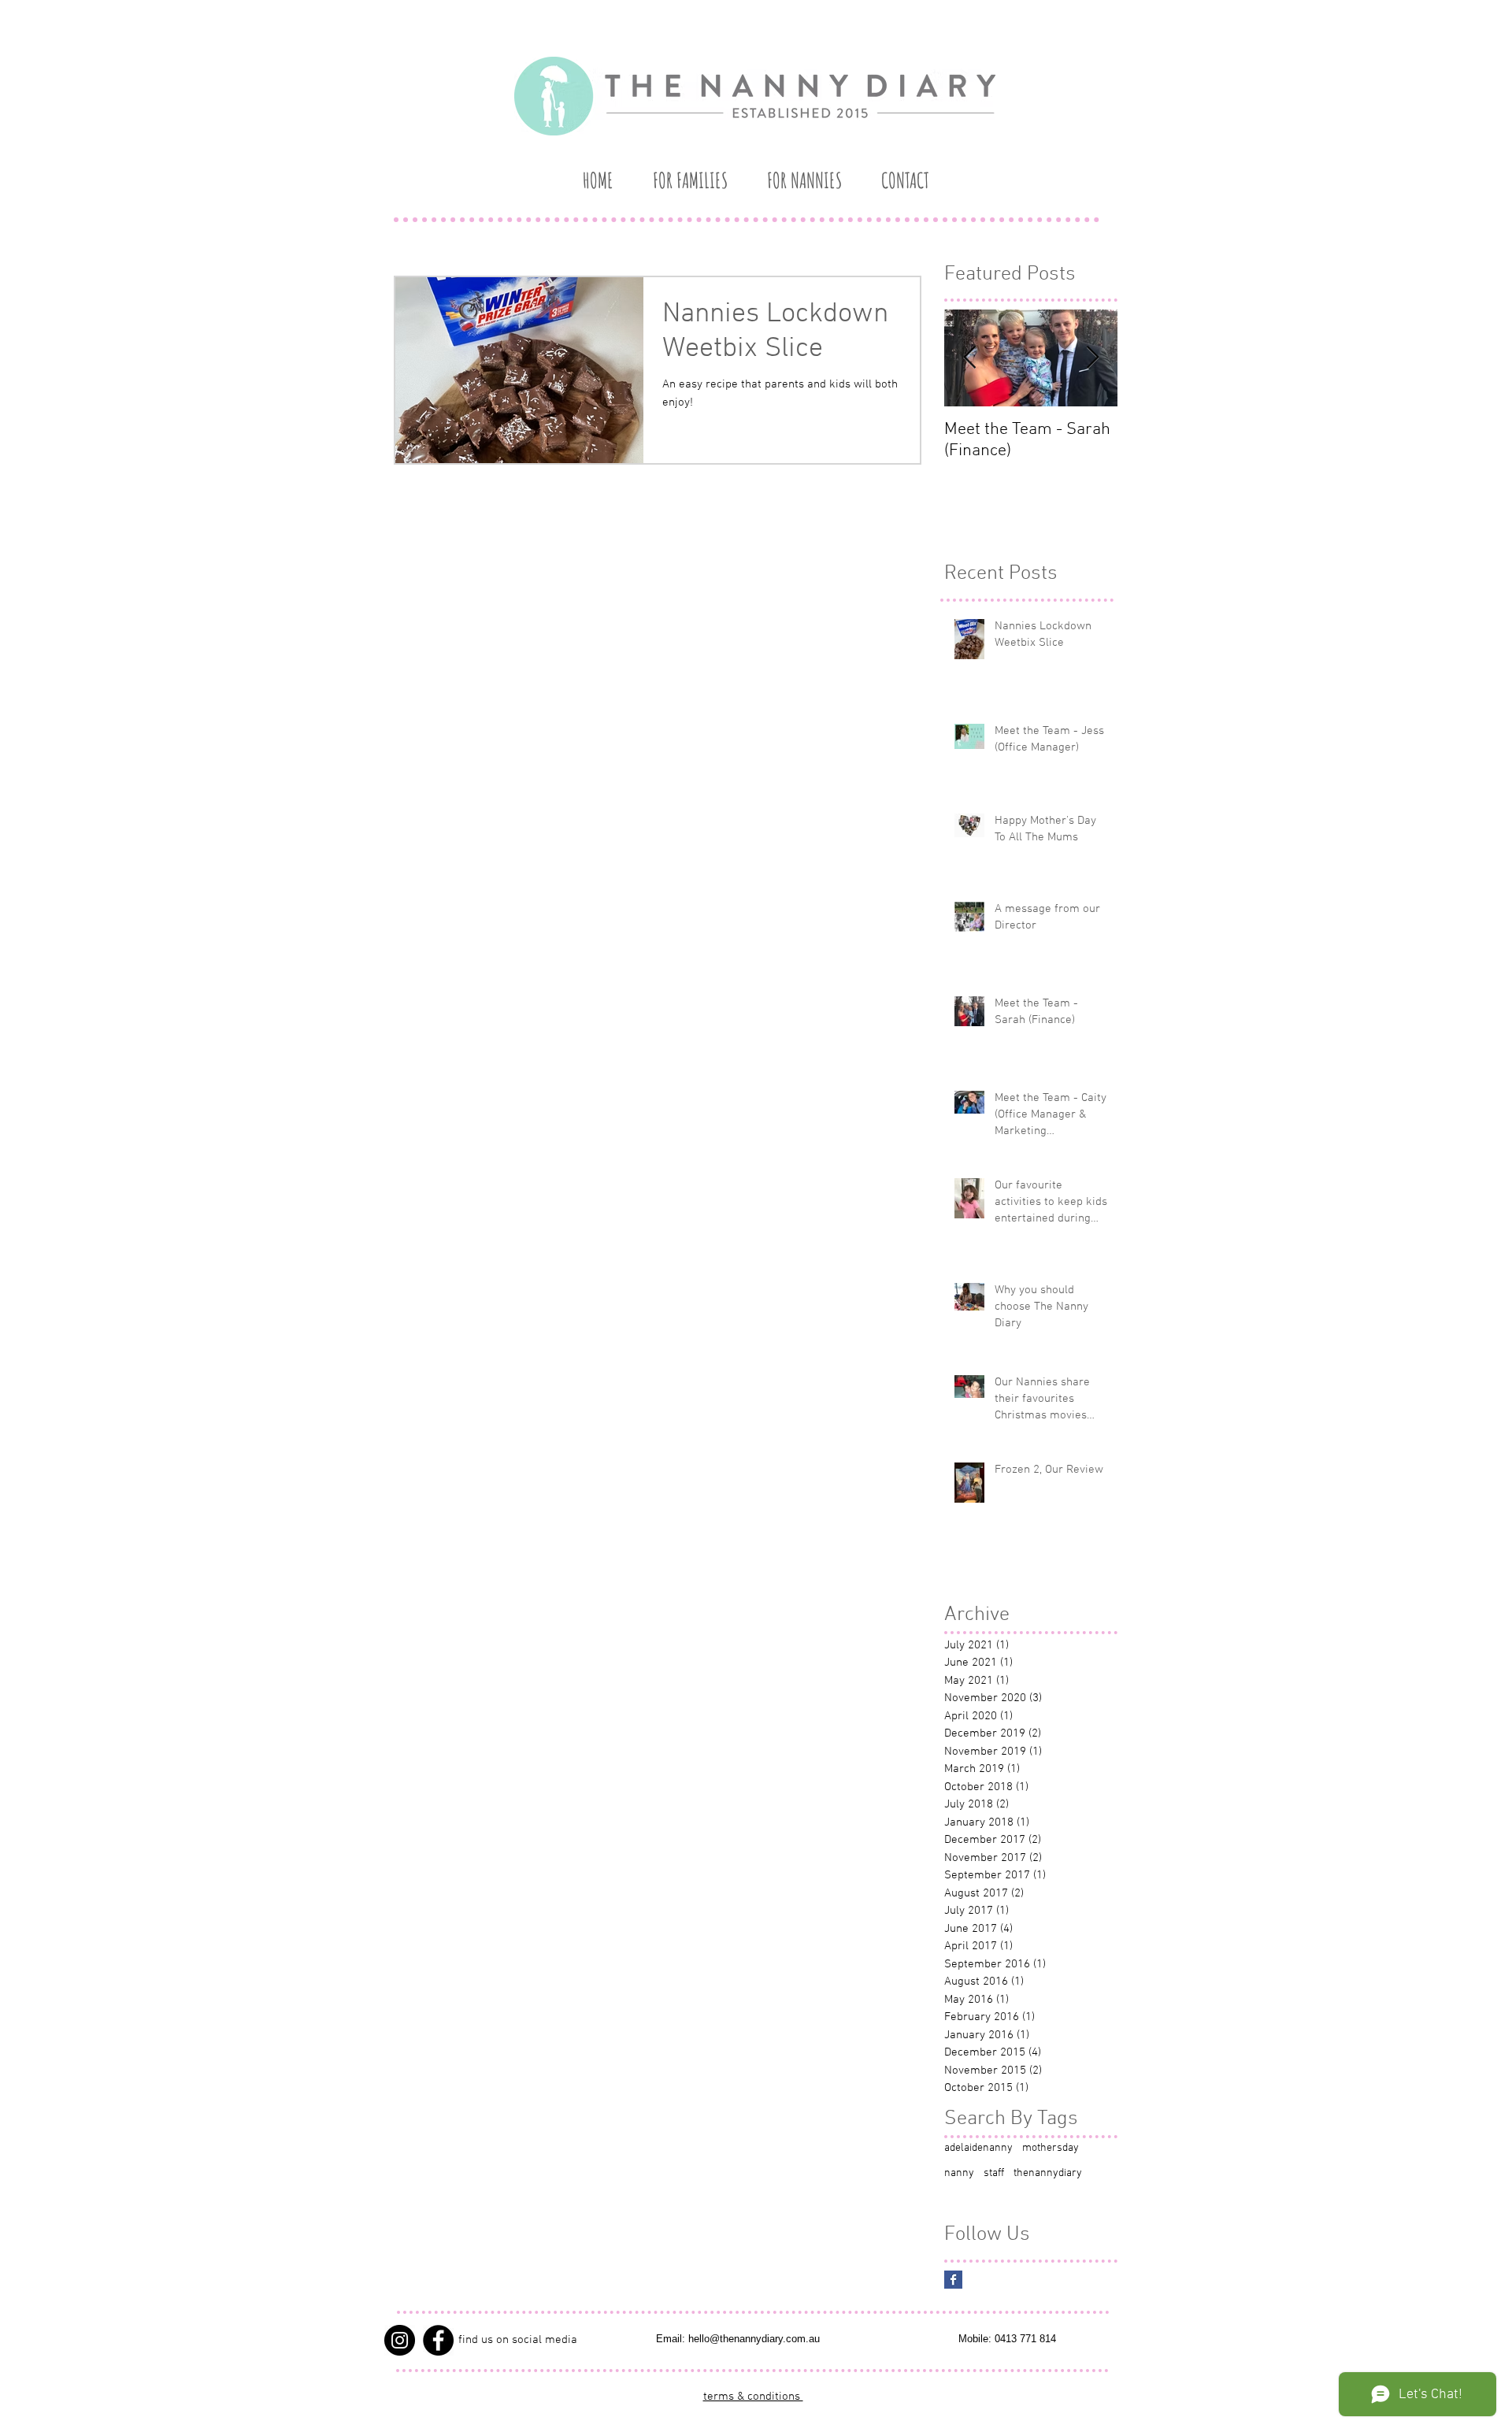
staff (994, 2173)
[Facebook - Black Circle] (438, 2340)
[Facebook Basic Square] (953, 2280)
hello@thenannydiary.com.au (754, 2339)
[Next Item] (1092, 359)
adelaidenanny (978, 2148)
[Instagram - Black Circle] (400, 2340)
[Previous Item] (969, 359)
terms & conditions (753, 2397)
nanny (959, 2173)
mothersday (1051, 2148)
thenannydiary (1048, 2173)
